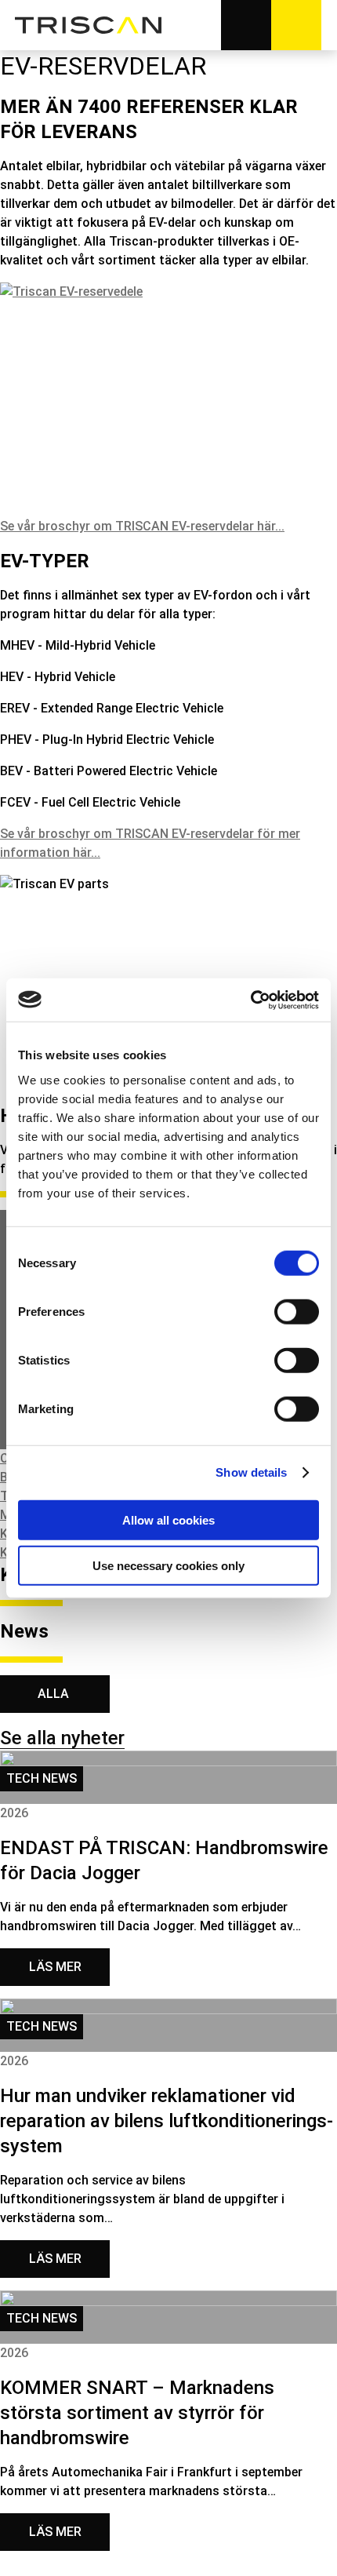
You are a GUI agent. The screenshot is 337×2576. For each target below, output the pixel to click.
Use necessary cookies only (168, 1566)
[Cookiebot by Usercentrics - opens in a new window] (250, 1000)
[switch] (297, 1311)
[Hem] (89, 25)
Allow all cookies (168, 1519)
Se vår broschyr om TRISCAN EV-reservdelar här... (142, 526)
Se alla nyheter (62, 1738)
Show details (251, 1472)
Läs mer (55, 1967)
